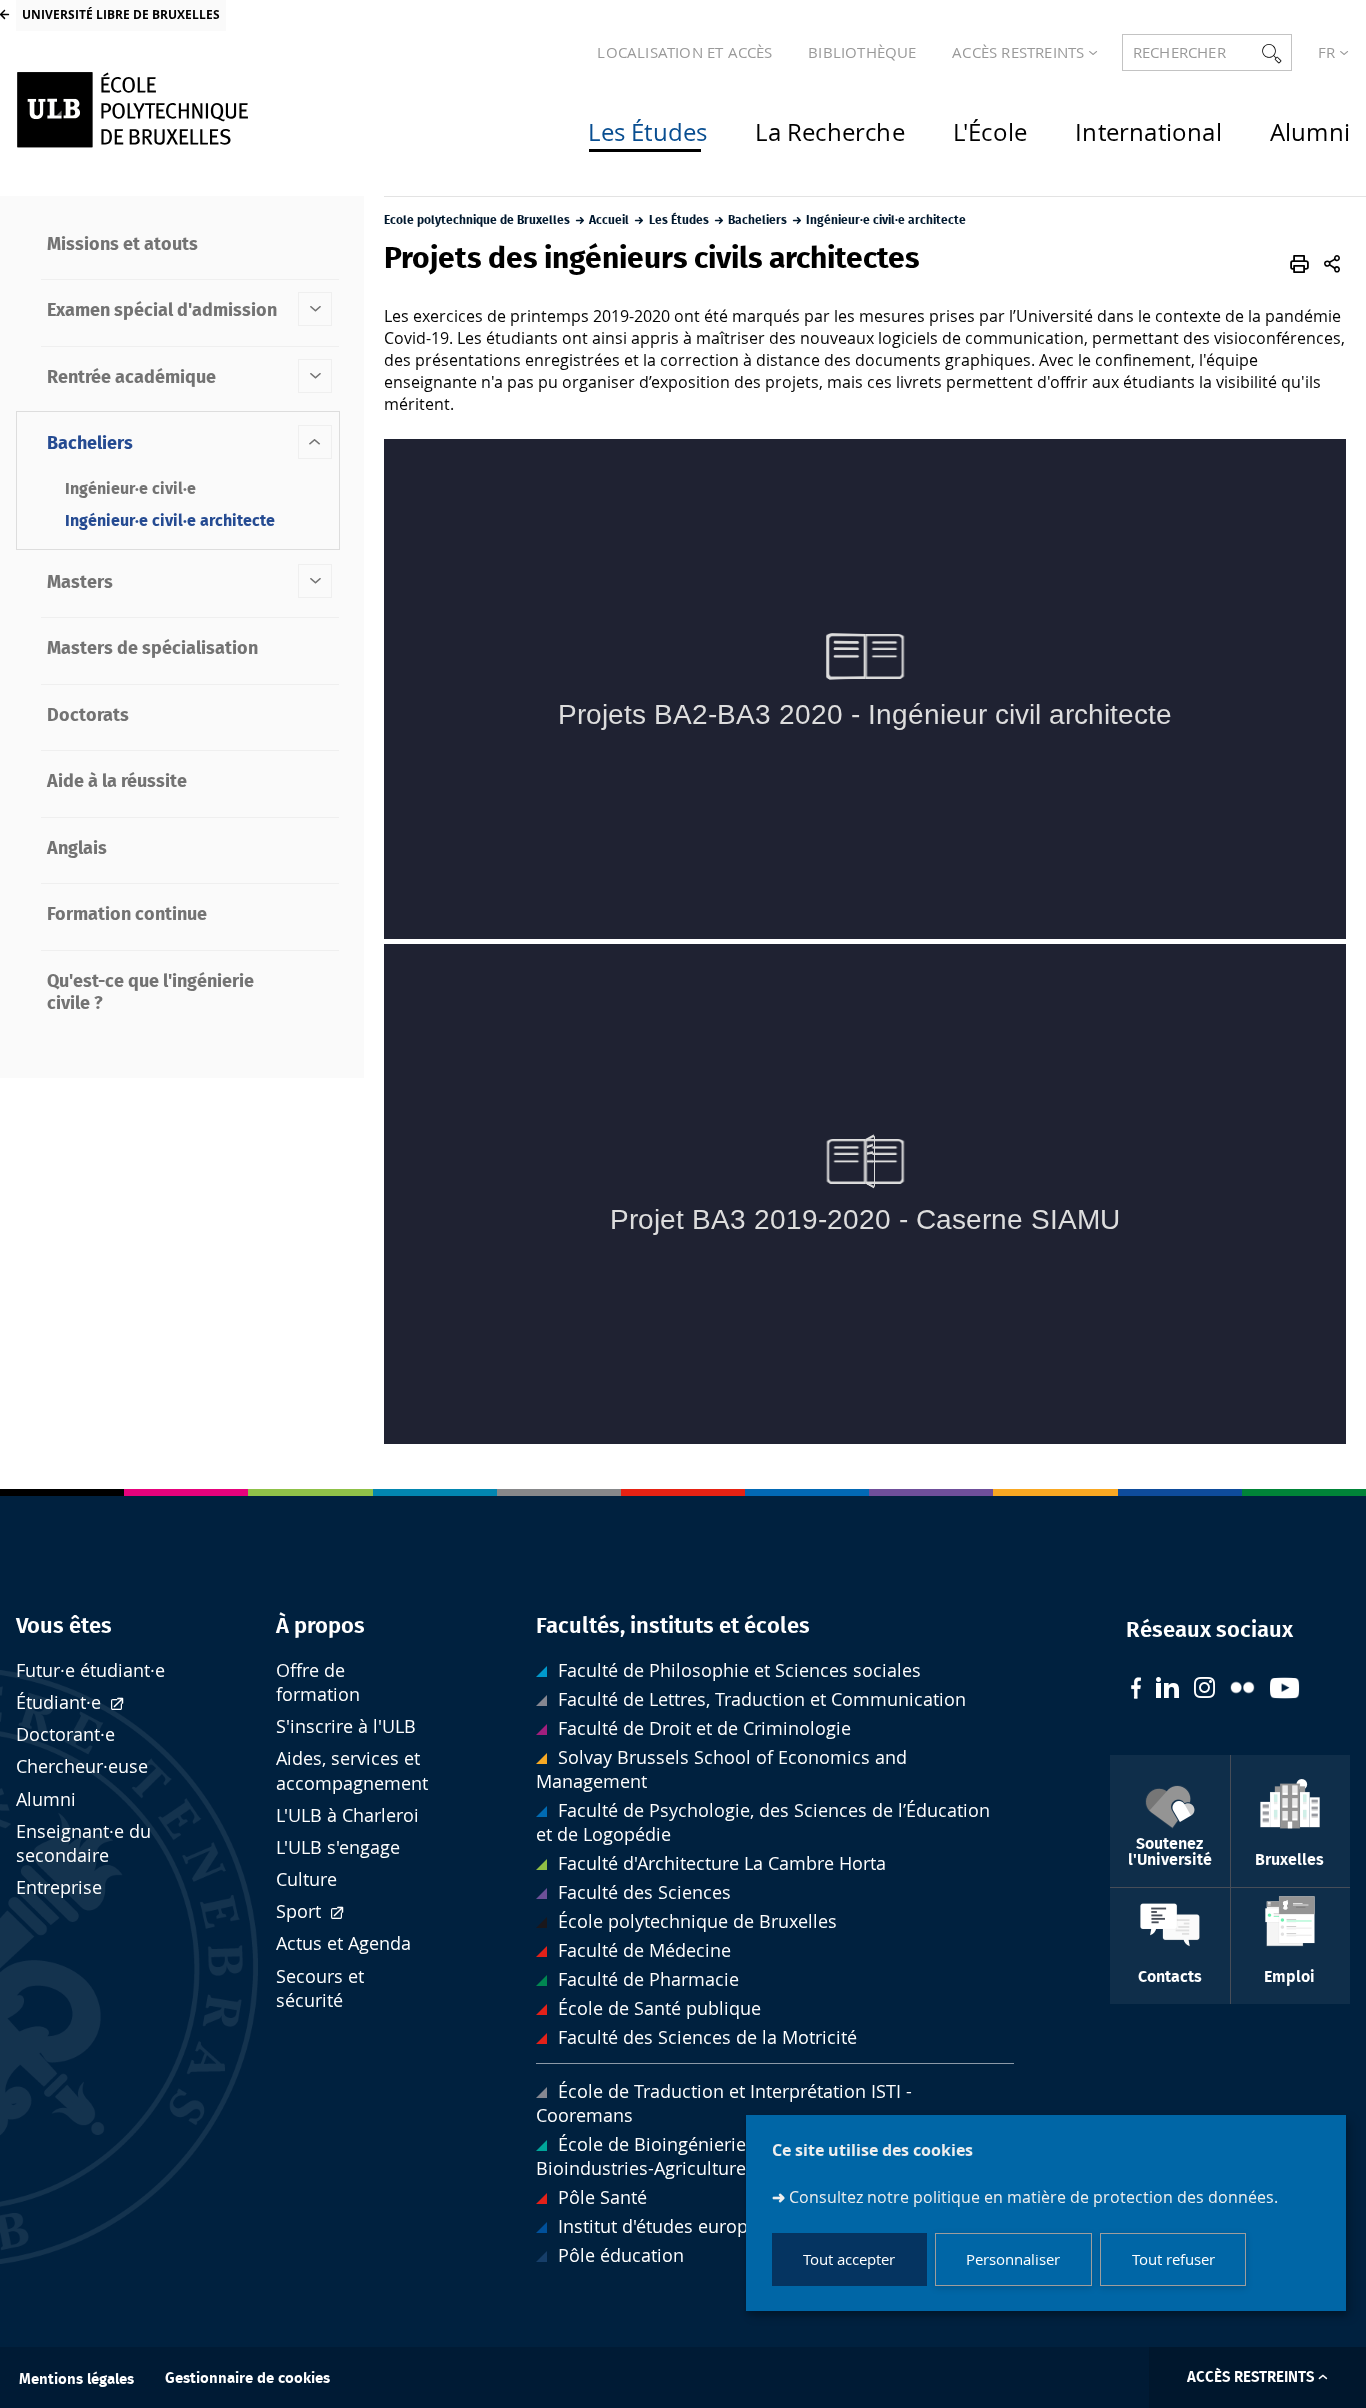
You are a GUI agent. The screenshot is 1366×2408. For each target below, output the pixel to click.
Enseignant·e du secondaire (83, 1843)
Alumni (46, 1799)
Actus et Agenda (343, 1943)
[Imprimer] (1299, 264)
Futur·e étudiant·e (90, 1670)
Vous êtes (64, 1626)
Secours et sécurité (320, 1988)
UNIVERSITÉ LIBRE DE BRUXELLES (121, 14)
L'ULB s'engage (338, 1847)
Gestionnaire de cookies (247, 2378)
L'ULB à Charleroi (347, 1815)
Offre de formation (318, 1682)
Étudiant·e (61, 1702)
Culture (306, 1879)
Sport (301, 1911)
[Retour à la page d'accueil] (173, 109)
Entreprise (59, 1887)
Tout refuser (1173, 2260)
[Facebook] (1136, 1690)
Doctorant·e (65, 1734)
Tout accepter (849, 2260)
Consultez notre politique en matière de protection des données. (1033, 2197)
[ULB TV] (1285, 1690)
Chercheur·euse (82, 1766)
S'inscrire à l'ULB (346, 1726)
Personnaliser (1013, 2260)
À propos (320, 1626)
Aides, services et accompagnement (352, 1770)
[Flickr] (1242, 1690)
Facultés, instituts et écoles (673, 1626)
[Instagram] (1204, 1690)
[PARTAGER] (1332, 264)
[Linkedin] (1167, 1690)
